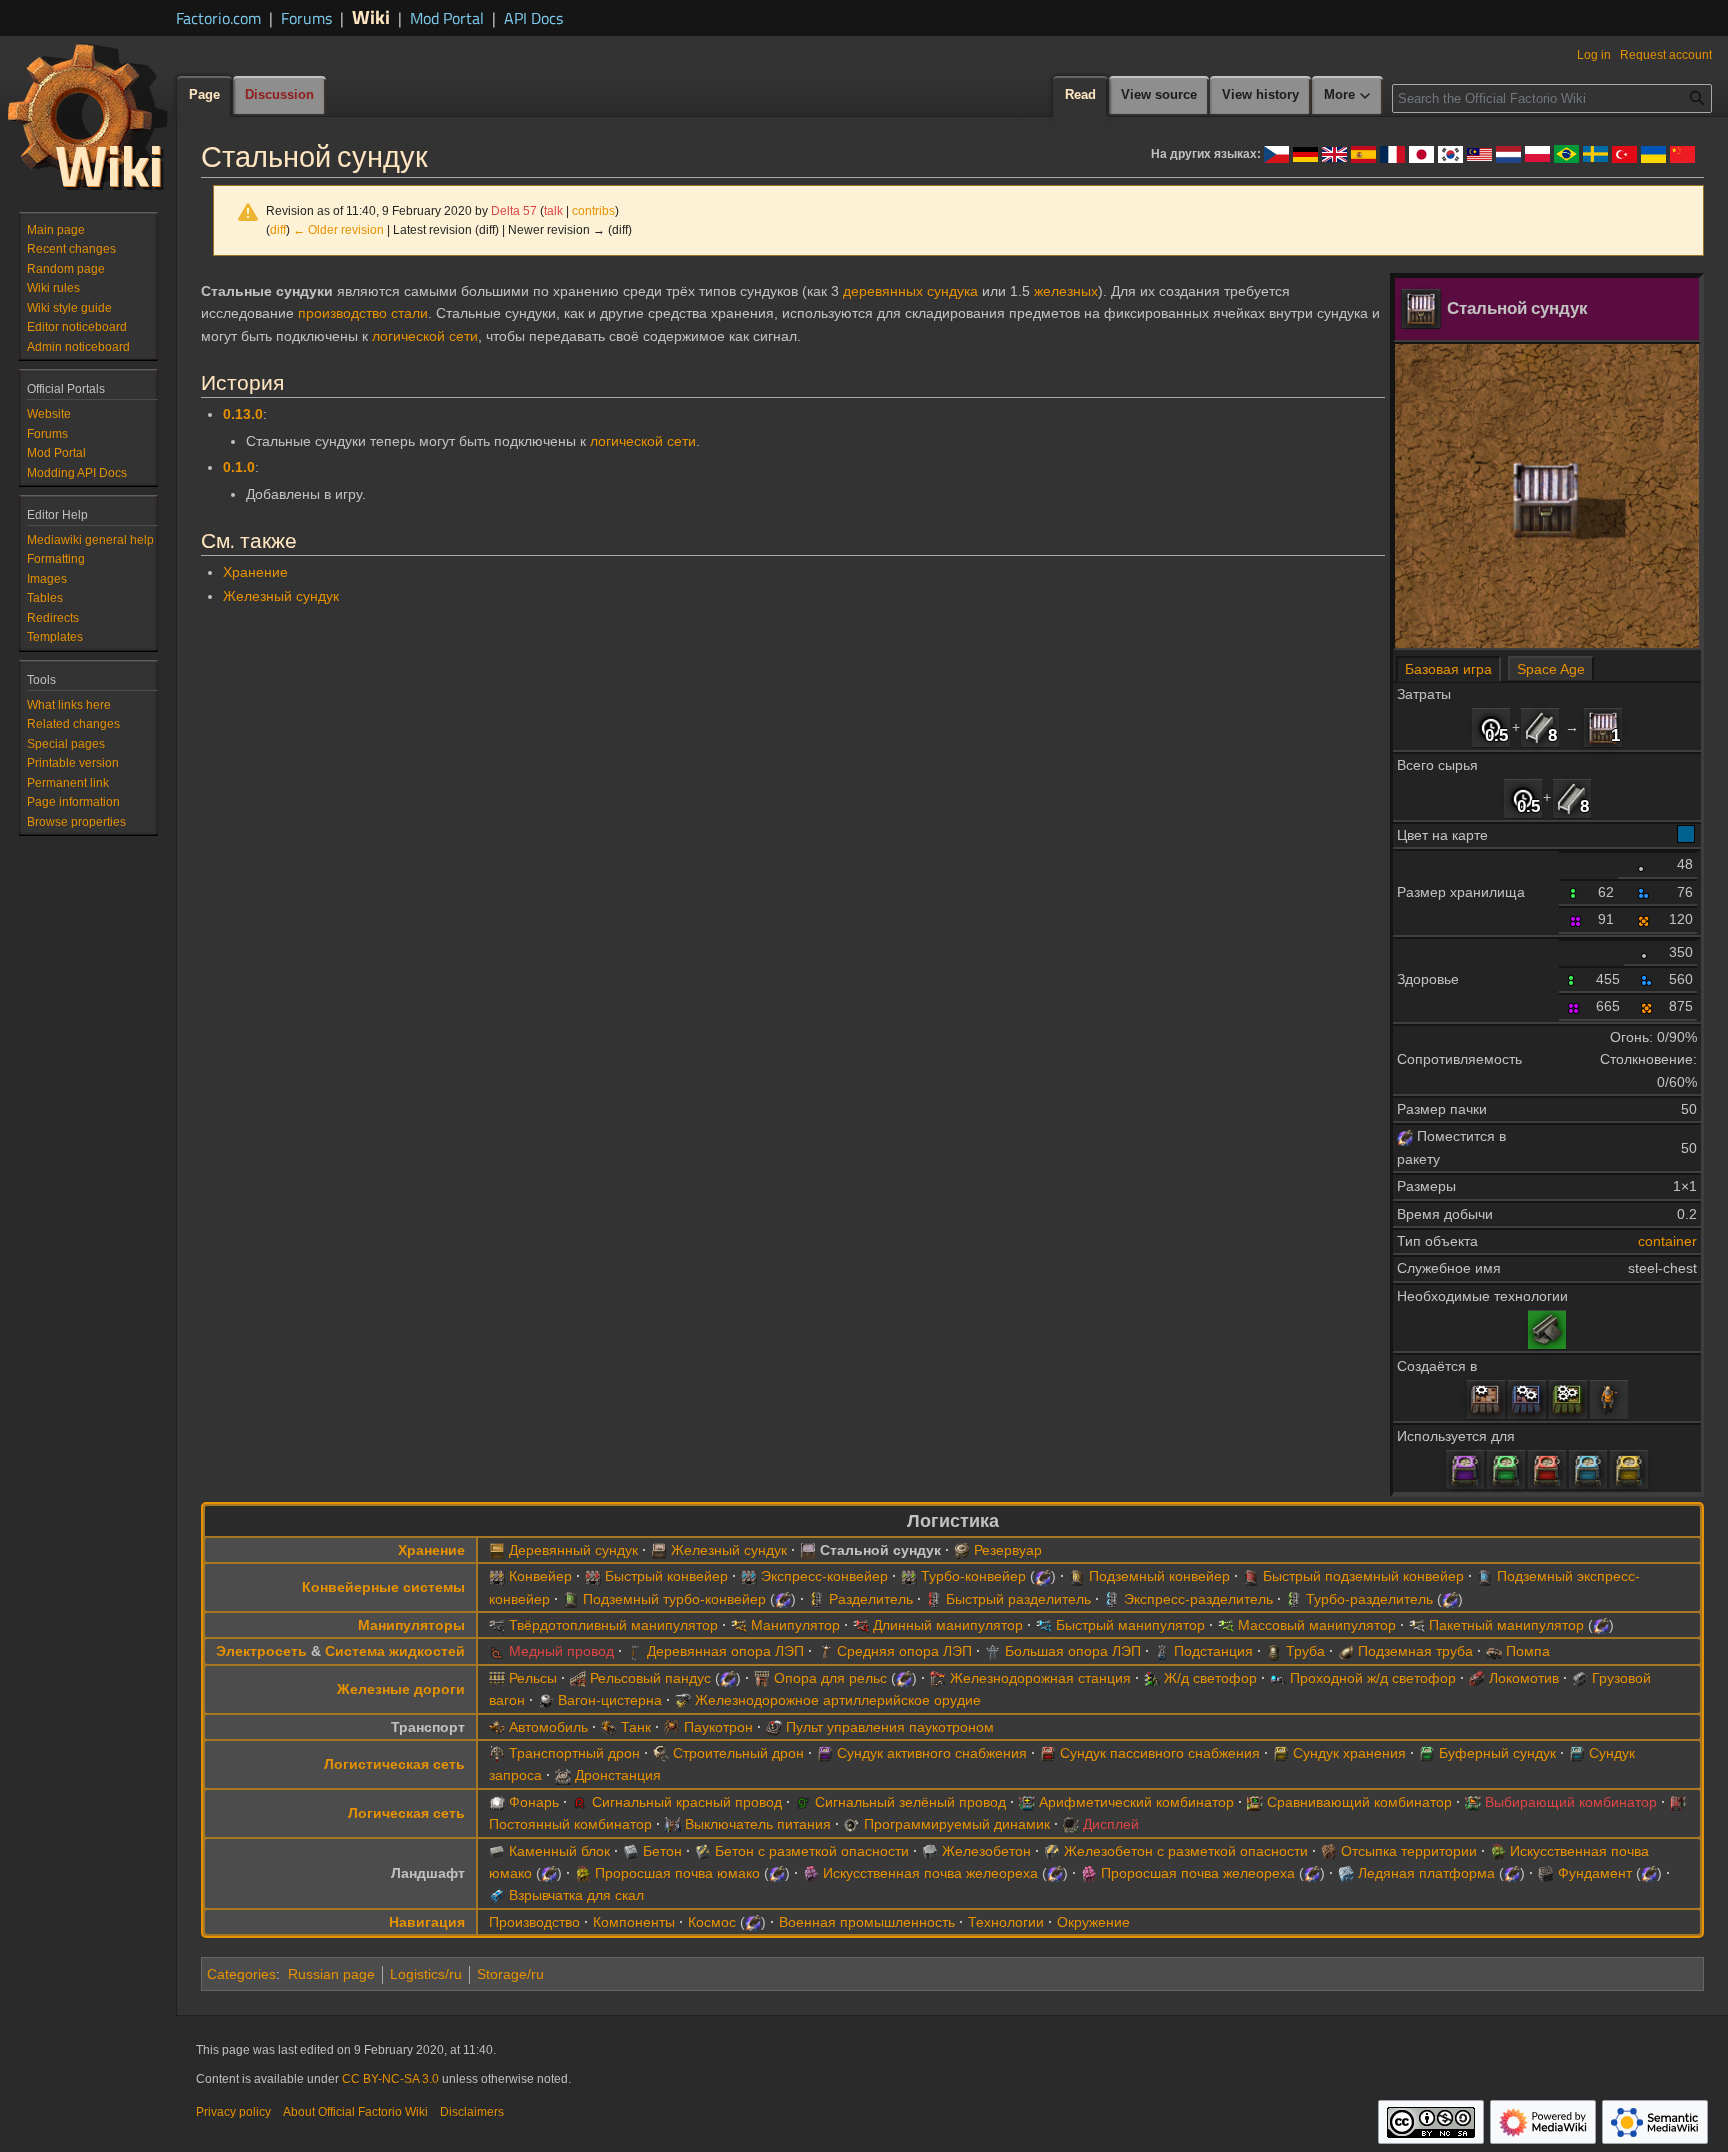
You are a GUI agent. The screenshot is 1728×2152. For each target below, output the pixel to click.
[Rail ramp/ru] (578, 1678)
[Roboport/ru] (563, 1775)
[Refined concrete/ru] (930, 1851)
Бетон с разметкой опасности (812, 1851)
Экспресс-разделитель (1198, 1599)
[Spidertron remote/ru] (774, 1727)
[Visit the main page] (88, 116)
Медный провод (561, 1651)
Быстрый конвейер (666, 1576)
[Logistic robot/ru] (497, 1753)
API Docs (533, 18)
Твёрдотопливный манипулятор (613, 1625)
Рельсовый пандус (650, 1678)
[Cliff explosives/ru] (497, 1895)
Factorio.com (218, 18)
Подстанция (1213, 1651)
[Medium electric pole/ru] (825, 1651)
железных (1066, 291)
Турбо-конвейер (973, 1576)
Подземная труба (1415, 1651)
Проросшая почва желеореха (1198, 1873)
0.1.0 (239, 467)
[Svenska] (1595, 153)
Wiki (371, 16)
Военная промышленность (867, 1922)
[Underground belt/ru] (1077, 1576)
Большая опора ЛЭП (1073, 1651)
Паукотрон (718, 1727)
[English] (1334, 153)
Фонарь (534, 1802)
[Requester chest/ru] (1588, 1469)
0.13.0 (243, 414)
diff (278, 229)
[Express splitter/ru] (1112, 1599)
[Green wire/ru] (803, 1802)
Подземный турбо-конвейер (674, 1599)
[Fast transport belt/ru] (593, 1576)
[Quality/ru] (1644, 864)
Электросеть (261, 1651)
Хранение (255, 572)
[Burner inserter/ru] (497, 1625)
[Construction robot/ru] (661, 1753)
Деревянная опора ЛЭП (725, 1651)
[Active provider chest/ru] (1465, 1469)
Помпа (1528, 1651)
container (1667, 1241)
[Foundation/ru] (1546, 1873)
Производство (534, 1922)
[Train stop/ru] (938, 1678)
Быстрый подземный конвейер (1363, 1576)
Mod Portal (447, 18)
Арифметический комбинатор (1136, 1802)
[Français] (1392, 153)
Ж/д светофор (1210, 1678)
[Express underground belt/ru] (1485, 1576)
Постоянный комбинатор (570, 1824)
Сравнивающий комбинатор (1359, 1802)
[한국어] (1450, 153)
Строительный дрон (738, 1753)
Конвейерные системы (383, 1587)
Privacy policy (233, 2112)
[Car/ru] (497, 1727)
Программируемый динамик (957, 1824)
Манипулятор (795, 1625)
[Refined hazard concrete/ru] (1052, 1851)
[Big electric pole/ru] (993, 1651)
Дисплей (1111, 1824)
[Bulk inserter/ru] (1226, 1625)
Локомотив (1524, 1678)
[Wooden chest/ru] (497, 1550)
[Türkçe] (1624, 153)
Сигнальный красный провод (687, 1802)
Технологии (1006, 1922)
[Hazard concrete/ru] (703, 1851)
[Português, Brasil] (1566, 153)
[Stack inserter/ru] (1417, 1625)
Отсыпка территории (1409, 1851)
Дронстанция (618, 1775)
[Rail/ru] (497, 1678)
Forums (306, 18)
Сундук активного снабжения (932, 1753)
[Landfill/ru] (1329, 1851)
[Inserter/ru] (739, 1625)
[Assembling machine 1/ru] (1486, 1399)
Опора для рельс (830, 1678)
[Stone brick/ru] (497, 1851)
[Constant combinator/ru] (1678, 1802)
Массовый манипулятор (1317, 1625)
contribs (593, 210)
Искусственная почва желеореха (930, 1873)
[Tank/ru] (609, 1727)
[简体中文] (1682, 153)
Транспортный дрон (574, 1753)
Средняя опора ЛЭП (904, 1651)
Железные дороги (401, 1689)
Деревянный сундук (573, 1550)
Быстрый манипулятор (1130, 1625)
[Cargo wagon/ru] (1580, 1678)
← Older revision (338, 229)
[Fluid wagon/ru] (546, 1700)
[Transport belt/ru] (497, 1576)
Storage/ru (510, 1974)
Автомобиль (548, 1727)
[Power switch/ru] (673, 1824)
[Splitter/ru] (817, 1599)
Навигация (427, 1922)
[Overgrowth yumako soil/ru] (583, 1873)
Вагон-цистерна (610, 1700)
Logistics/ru (426, 1974)
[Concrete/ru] (631, 1851)
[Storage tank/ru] (962, 1550)
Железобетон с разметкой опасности (1186, 1851)
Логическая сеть (406, 1813)
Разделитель (871, 1599)
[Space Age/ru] (1405, 1136)
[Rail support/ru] (762, 1678)
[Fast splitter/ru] (934, 1599)
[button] (1348, 96)
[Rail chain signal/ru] (1278, 1678)
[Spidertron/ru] (672, 1727)
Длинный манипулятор (948, 1625)
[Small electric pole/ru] (635, 1651)
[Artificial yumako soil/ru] (1498, 1851)
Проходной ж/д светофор (1373, 1678)
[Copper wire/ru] (497, 1651)
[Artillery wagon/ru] (683, 1700)
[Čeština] (1276, 153)
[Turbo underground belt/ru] (571, 1599)
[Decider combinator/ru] (1255, 1802)
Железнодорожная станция (1040, 1678)
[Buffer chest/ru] (1506, 1469)
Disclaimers (472, 2112)
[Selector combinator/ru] (1473, 1802)
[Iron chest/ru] (659, 1550)
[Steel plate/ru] (1540, 727)
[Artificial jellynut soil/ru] (811, 1873)
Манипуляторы (411, 1625)
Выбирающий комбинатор (1571, 1802)
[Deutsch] (1305, 153)
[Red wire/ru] (580, 1802)
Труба (1305, 1651)
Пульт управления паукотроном (890, 1727)
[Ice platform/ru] (1346, 1873)
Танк (636, 1727)
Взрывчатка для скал (576, 1895)
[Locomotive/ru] (1477, 1678)
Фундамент (1595, 1873)
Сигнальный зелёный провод (910, 1802)
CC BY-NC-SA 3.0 (390, 2079)
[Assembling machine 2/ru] (1527, 1399)
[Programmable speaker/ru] (852, 1824)
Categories (241, 1974)
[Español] (1363, 153)
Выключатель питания (758, 1824)
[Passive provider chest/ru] (1547, 1469)
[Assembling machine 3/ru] (1568, 1399)
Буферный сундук (1497, 1753)
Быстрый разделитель (1018, 1599)
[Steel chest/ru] (1603, 727)
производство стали (363, 313)
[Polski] (1537, 153)
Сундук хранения (1349, 1753)
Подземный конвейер (1159, 1576)
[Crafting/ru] (1609, 1399)
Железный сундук (281, 596)
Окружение (1093, 1922)
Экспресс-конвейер (824, 1576)
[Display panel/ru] (1071, 1824)
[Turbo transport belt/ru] (909, 1576)
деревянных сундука (910, 291)
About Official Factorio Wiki (355, 2112)
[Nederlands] (1508, 153)
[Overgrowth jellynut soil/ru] (1089, 1873)
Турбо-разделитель (1369, 1599)
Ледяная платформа (1426, 1873)
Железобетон (986, 1851)
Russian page (331, 1974)
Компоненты (634, 1922)
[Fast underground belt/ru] (1251, 1576)
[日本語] (1421, 153)
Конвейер (540, 1576)
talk (553, 210)
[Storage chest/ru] (1629, 1469)
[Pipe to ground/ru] (1346, 1651)
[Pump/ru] (1494, 1651)
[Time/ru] (1491, 727)
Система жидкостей (395, 1651)
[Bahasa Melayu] (1479, 153)
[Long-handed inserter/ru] (861, 1625)
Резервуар (1008, 1550)
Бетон (662, 1851)
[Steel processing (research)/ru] (1547, 1328)
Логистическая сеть (394, 1764)
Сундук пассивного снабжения (1160, 1753)
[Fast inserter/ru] (1044, 1625)
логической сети (425, 336)
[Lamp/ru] (497, 1802)
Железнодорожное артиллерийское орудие (838, 1700)
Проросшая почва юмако (677, 1873)
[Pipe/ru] (1274, 1651)
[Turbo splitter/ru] (1294, 1599)
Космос (712, 1922)
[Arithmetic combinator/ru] (1027, 1802)
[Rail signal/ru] (1152, 1678)
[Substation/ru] (1162, 1651)
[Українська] (1653, 153)
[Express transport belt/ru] (749, 1576)
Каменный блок (559, 1851)
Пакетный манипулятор (1506, 1625)
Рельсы (533, 1678)
